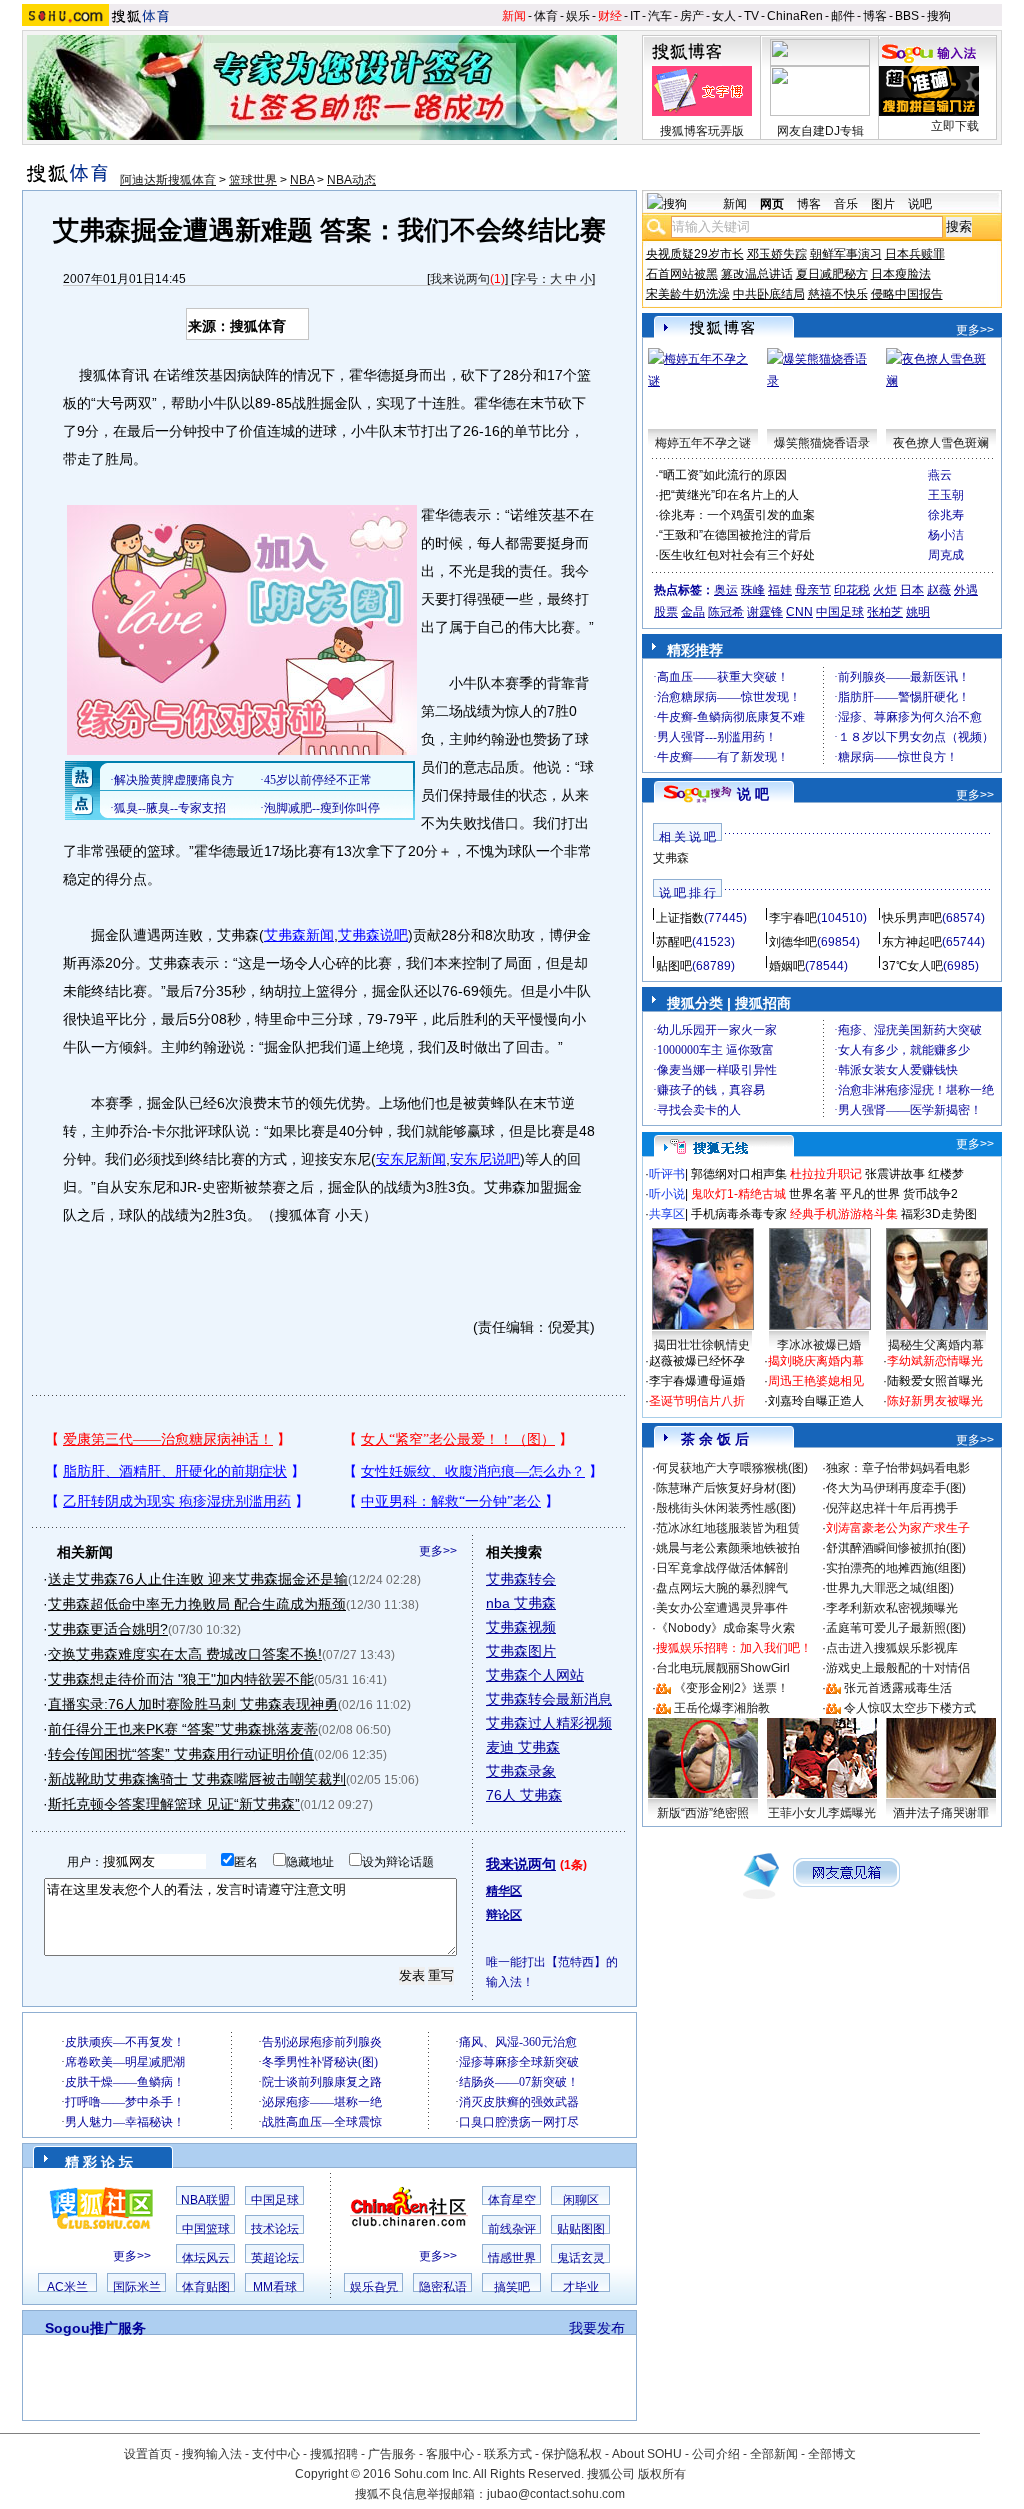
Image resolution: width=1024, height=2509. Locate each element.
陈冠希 (726, 612)
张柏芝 (885, 612)
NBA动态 (351, 180)
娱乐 (578, 16)
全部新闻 (774, 2454)
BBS (907, 16)
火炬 (885, 590)
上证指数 (680, 918)
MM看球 (275, 2287)
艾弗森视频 (521, 1627)
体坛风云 (206, 2258)
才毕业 (581, 2287)
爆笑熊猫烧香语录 (822, 443)
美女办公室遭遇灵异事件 (722, 1608)
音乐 (846, 204)
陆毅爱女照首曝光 (935, 1381)
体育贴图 (206, 2287)
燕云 (940, 475)
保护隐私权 (572, 2454)
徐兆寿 (946, 515)
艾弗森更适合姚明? (108, 1629)
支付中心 (276, 2454)
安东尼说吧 (485, 1159)
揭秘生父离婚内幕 (936, 1345)
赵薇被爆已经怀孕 (697, 1361)
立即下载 (955, 126)
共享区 (667, 1214)
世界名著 (813, 1194)
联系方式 (508, 2454)
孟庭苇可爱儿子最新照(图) (896, 1628)
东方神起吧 (912, 942)
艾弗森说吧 (373, 935)
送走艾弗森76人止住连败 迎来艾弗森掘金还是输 (198, 1579)
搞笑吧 (512, 2287)
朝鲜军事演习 (846, 254)
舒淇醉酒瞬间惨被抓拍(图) (896, 1548)
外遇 (966, 590)
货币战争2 (930, 1194)
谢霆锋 (765, 612)
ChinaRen (795, 16)
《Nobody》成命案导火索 (725, 1628)
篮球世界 (253, 180)
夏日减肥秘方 (832, 274)
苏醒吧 (674, 942)
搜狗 (939, 16)
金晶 (693, 612)
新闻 (514, 16)
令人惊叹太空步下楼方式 (910, 1708)
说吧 (920, 204)
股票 (666, 612)
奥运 (726, 590)
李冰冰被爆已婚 (819, 1345)
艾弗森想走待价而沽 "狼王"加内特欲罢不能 (181, 1679)
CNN (799, 612)
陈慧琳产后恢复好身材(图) (726, 1488)
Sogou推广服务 (95, 2328)
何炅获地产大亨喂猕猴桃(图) (732, 1468)
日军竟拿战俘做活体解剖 (722, 1568)
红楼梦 (946, 1174)
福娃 (780, 590)
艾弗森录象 (521, 1771)
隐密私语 (443, 2287)
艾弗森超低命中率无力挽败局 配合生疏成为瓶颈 (197, 1604)
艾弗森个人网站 (535, 1675)
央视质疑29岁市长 (695, 254)
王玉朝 (946, 495)
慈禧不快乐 (838, 294)
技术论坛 (275, 2229)
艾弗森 (671, 858)
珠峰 (753, 590)
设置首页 (148, 2454)
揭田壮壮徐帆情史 (702, 1345)
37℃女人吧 (912, 966)
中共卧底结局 (769, 294)
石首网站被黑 (682, 274)
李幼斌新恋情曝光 (935, 1361)
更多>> (438, 1551)
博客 (875, 16)
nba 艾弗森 (521, 1603)
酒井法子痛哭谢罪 (941, 1813)
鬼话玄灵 (581, 2258)
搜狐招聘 (334, 2454)
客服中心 (450, 2454)
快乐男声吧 (912, 918)
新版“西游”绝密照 (703, 1813)
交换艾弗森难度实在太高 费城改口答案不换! (185, 1654)
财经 (610, 16)
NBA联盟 (205, 2200)
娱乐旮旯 (374, 2287)
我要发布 (597, 2328)
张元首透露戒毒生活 (898, 1688)
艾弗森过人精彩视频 (549, 1723)
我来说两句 (460, 279)
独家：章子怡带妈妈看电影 (898, 1468)
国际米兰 (137, 2287)
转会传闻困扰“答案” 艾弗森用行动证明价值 (181, 1754)
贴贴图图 (581, 2229)
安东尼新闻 (411, 1159)
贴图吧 (674, 966)
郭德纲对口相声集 (739, 1174)
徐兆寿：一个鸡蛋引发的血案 (737, 515)
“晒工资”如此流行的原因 (723, 475)
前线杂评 (512, 2229)
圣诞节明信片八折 (697, 1401)
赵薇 (939, 590)
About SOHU (647, 2454)
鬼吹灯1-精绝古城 (738, 1194)
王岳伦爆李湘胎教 (722, 1708)
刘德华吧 (793, 942)
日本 (912, 590)
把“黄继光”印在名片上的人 (729, 495)
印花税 (852, 590)
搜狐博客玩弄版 (702, 131)
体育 (546, 16)
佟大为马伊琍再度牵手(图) (896, 1488)
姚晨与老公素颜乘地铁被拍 (728, 1548)
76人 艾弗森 (524, 1795)
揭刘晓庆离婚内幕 (816, 1361)
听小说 (667, 1194)
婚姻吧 (787, 966)
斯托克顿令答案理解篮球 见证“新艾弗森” (174, 1804)
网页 (772, 204)
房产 (692, 16)
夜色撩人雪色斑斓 (941, 443)
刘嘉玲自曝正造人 (816, 1401)
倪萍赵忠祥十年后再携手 (892, 1508)
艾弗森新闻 (299, 935)
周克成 (946, 555)
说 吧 (753, 794)
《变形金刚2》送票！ (731, 1688)
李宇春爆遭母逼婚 (697, 1381)
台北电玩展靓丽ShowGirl (723, 1668)
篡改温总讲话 (757, 274)
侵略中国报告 (907, 294)
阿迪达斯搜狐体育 (168, 180)
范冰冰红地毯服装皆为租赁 (728, 1528)
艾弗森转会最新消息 (549, 1699)
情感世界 (512, 2258)
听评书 (667, 1174)
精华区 (504, 1891)
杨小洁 (946, 535)
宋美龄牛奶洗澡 (688, 294)
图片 (883, 204)
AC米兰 (67, 2287)
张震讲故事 (895, 1174)
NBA (302, 180)
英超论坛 (275, 2258)
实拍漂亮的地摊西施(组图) (896, 1568)
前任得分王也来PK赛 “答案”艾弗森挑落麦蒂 (183, 1729)
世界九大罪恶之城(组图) (890, 1588)
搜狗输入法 (212, 2454)
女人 (724, 16)
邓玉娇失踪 (777, 254)
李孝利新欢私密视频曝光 (892, 1608)
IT (635, 16)
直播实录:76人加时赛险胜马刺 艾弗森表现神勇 (193, 1704)
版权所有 (662, 2474)
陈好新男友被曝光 (935, 1401)
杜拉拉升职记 (826, 1174)
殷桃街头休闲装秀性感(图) (726, 1508)
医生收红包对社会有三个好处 (737, 555)
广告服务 (392, 2454)
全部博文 (832, 2454)
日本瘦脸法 (901, 274)
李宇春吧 (793, 918)
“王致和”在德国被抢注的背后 (735, 535)
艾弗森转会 (521, 1579)
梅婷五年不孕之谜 (703, 443)
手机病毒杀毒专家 (739, 1214)
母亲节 (813, 590)
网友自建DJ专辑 (820, 131)
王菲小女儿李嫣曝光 (822, 1813)
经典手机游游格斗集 (844, 1214)
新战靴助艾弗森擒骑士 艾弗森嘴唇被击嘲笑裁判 (197, 1779)
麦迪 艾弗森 (523, 1747)
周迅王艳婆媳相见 (816, 1381)
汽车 (660, 16)
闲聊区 (581, 2200)
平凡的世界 (870, 1194)
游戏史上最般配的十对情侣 (898, 1668)
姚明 (918, 612)
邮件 (843, 16)
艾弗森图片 (521, 1651)
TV (751, 16)
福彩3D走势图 (939, 1214)
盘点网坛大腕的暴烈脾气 (722, 1588)
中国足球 (275, 2200)
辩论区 (504, 1915)
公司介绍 (716, 2454)
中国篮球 (206, 2229)
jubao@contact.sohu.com (556, 2494)
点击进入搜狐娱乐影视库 (892, 1648)
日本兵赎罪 (915, 254)
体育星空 (512, 2200)
